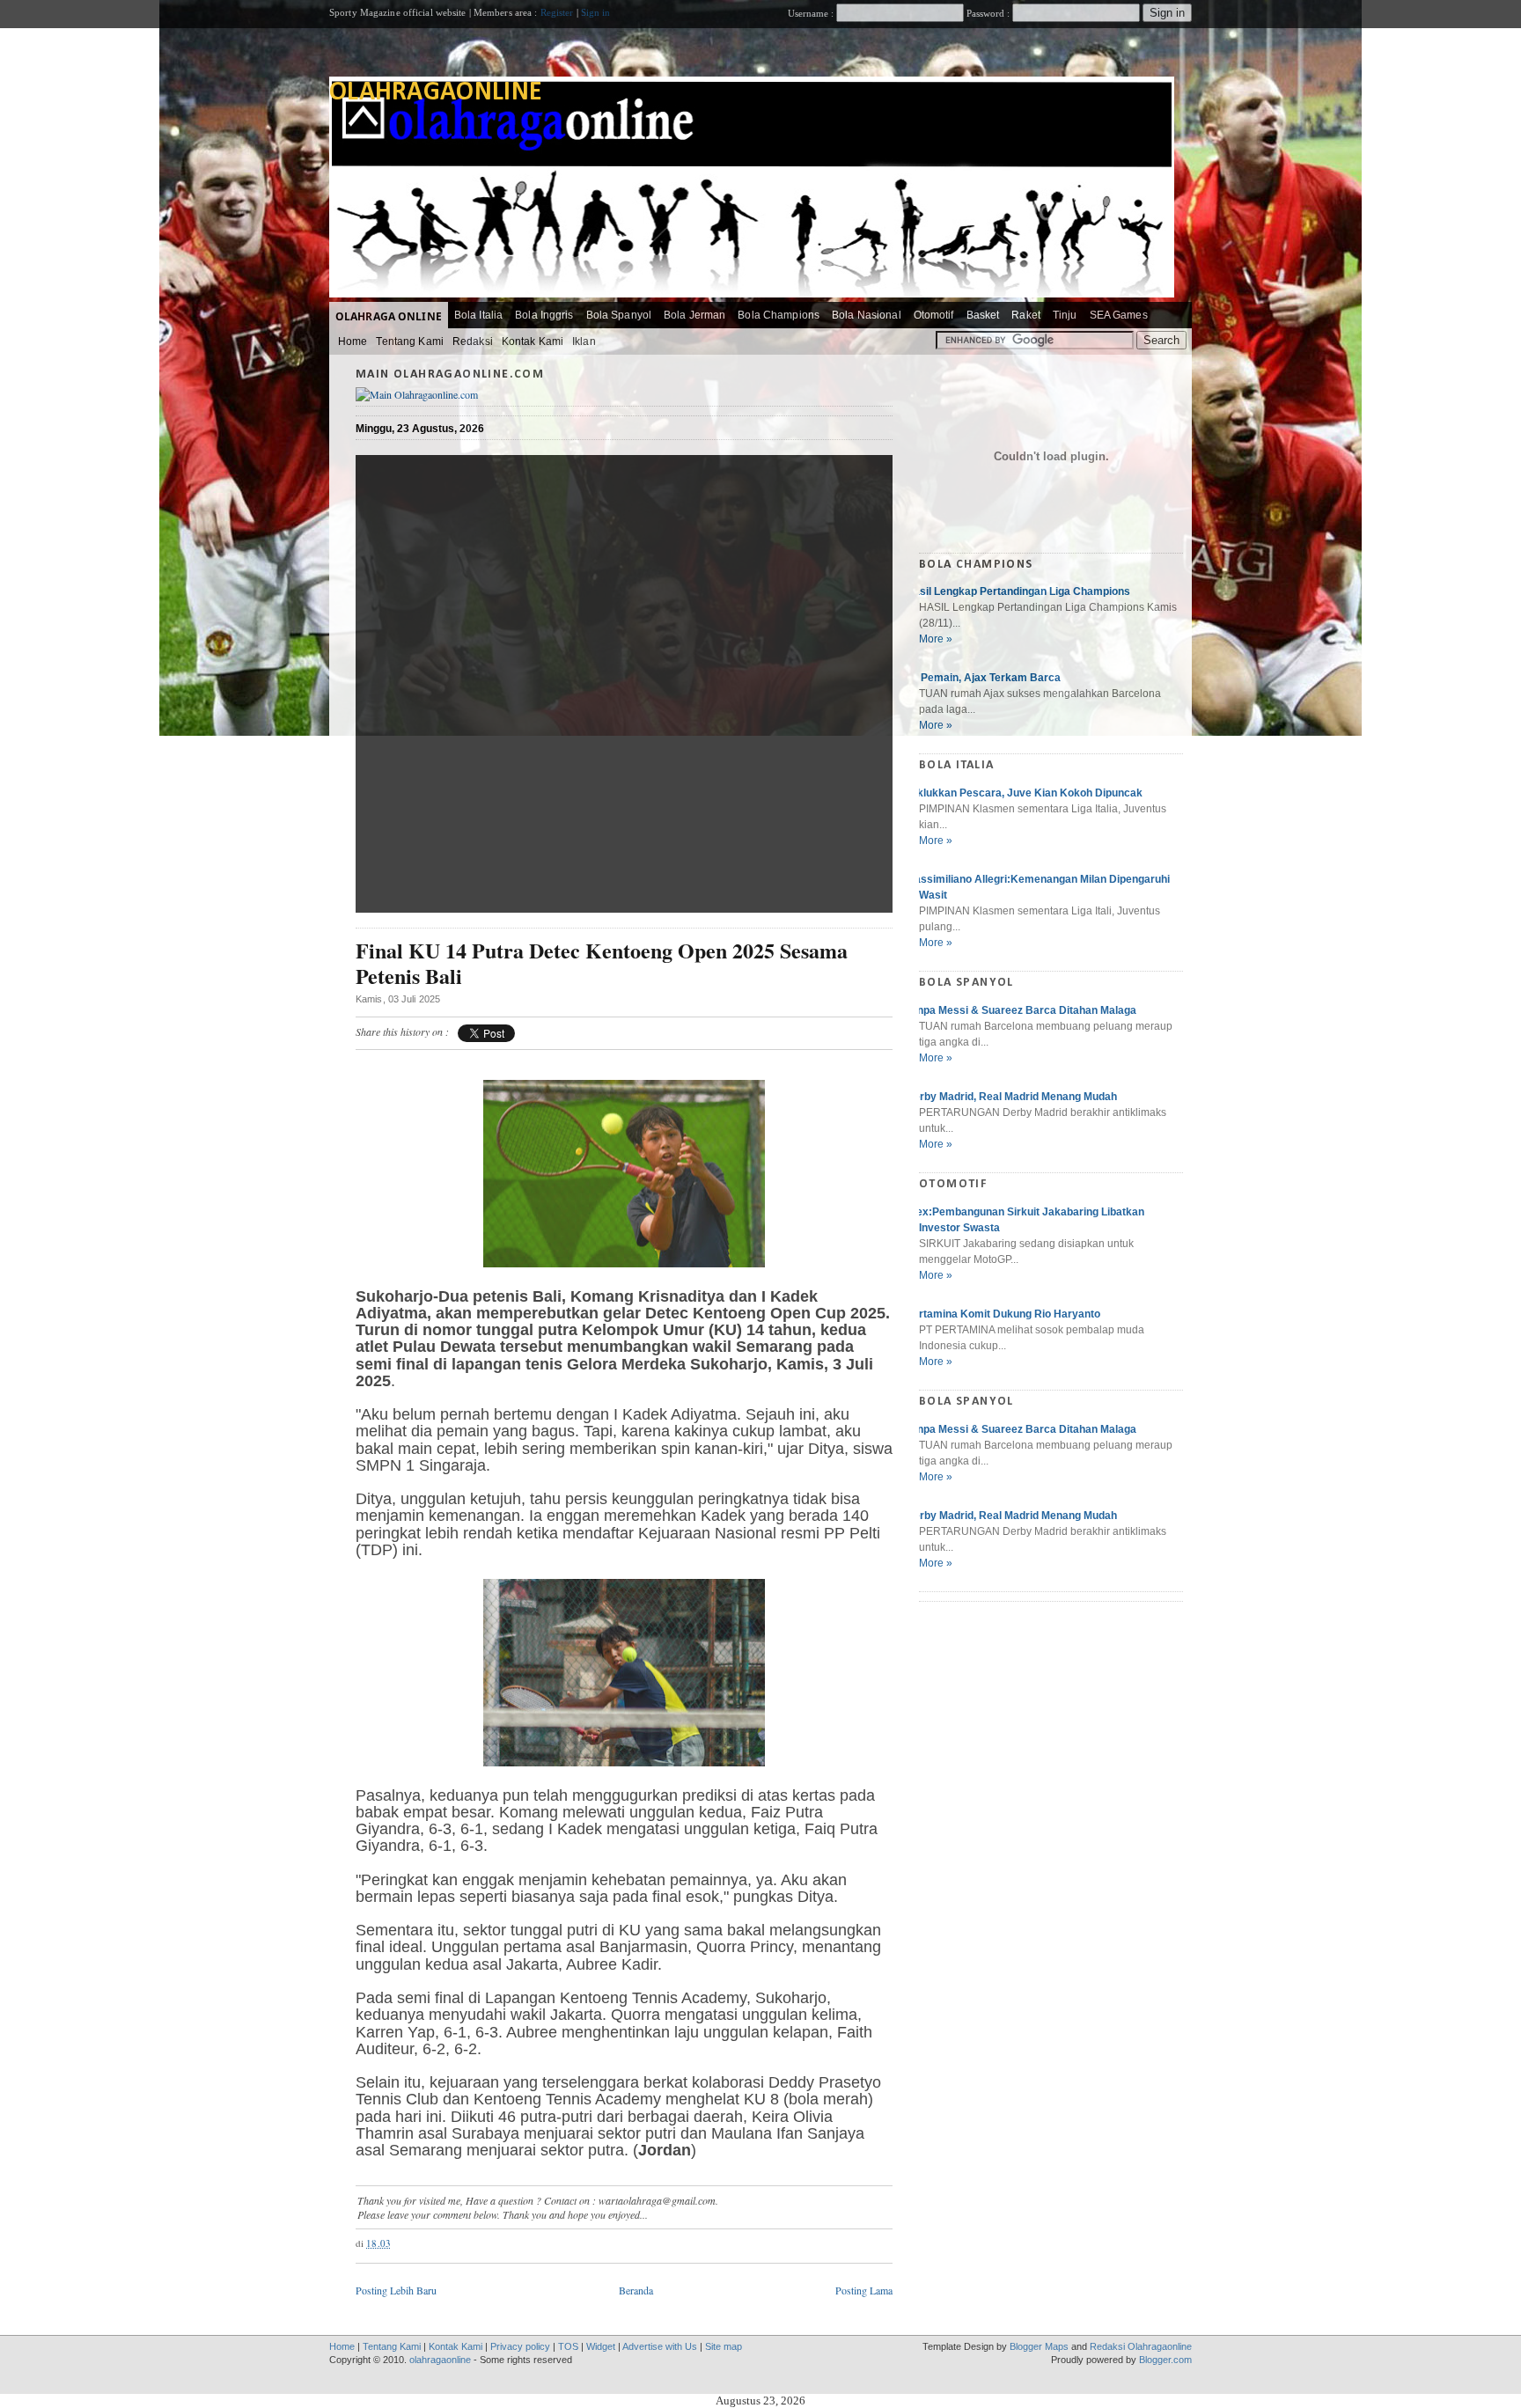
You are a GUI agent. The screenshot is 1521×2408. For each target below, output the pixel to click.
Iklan (584, 341)
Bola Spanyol (619, 315)
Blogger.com (1165, 2360)
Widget (601, 2346)
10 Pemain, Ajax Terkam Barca (983, 678)
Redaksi (473, 341)
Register (557, 12)
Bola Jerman (694, 315)
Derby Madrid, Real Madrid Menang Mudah (1011, 1097)
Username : (812, 13)
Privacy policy (520, 2346)
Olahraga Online (389, 316)
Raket (1026, 315)
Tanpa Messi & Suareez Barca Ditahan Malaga (1021, 1010)
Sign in (596, 12)
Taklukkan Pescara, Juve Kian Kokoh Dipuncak (1024, 793)
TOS (568, 2346)
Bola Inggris (544, 315)
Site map (724, 2346)
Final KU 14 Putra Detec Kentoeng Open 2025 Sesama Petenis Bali (602, 964)
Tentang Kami (409, 341)
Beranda (636, 2290)
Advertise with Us (660, 2346)
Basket (983, 315)
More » (936, 639)
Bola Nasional (867, 315)
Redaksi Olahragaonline (1141, 2346)
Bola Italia (478, 315)
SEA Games (1119, 315)
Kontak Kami (533, 341)
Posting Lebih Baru (396, 2290)
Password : (988, 13)
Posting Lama (864, 2290)
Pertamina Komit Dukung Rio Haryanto (1003, 1314)
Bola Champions (779, 315)
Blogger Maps (1039, 2346)
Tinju (1065, 315)
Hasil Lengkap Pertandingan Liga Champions (1018, 591)
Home (353, 341)
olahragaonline (436, 93)
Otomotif (934, 315)
